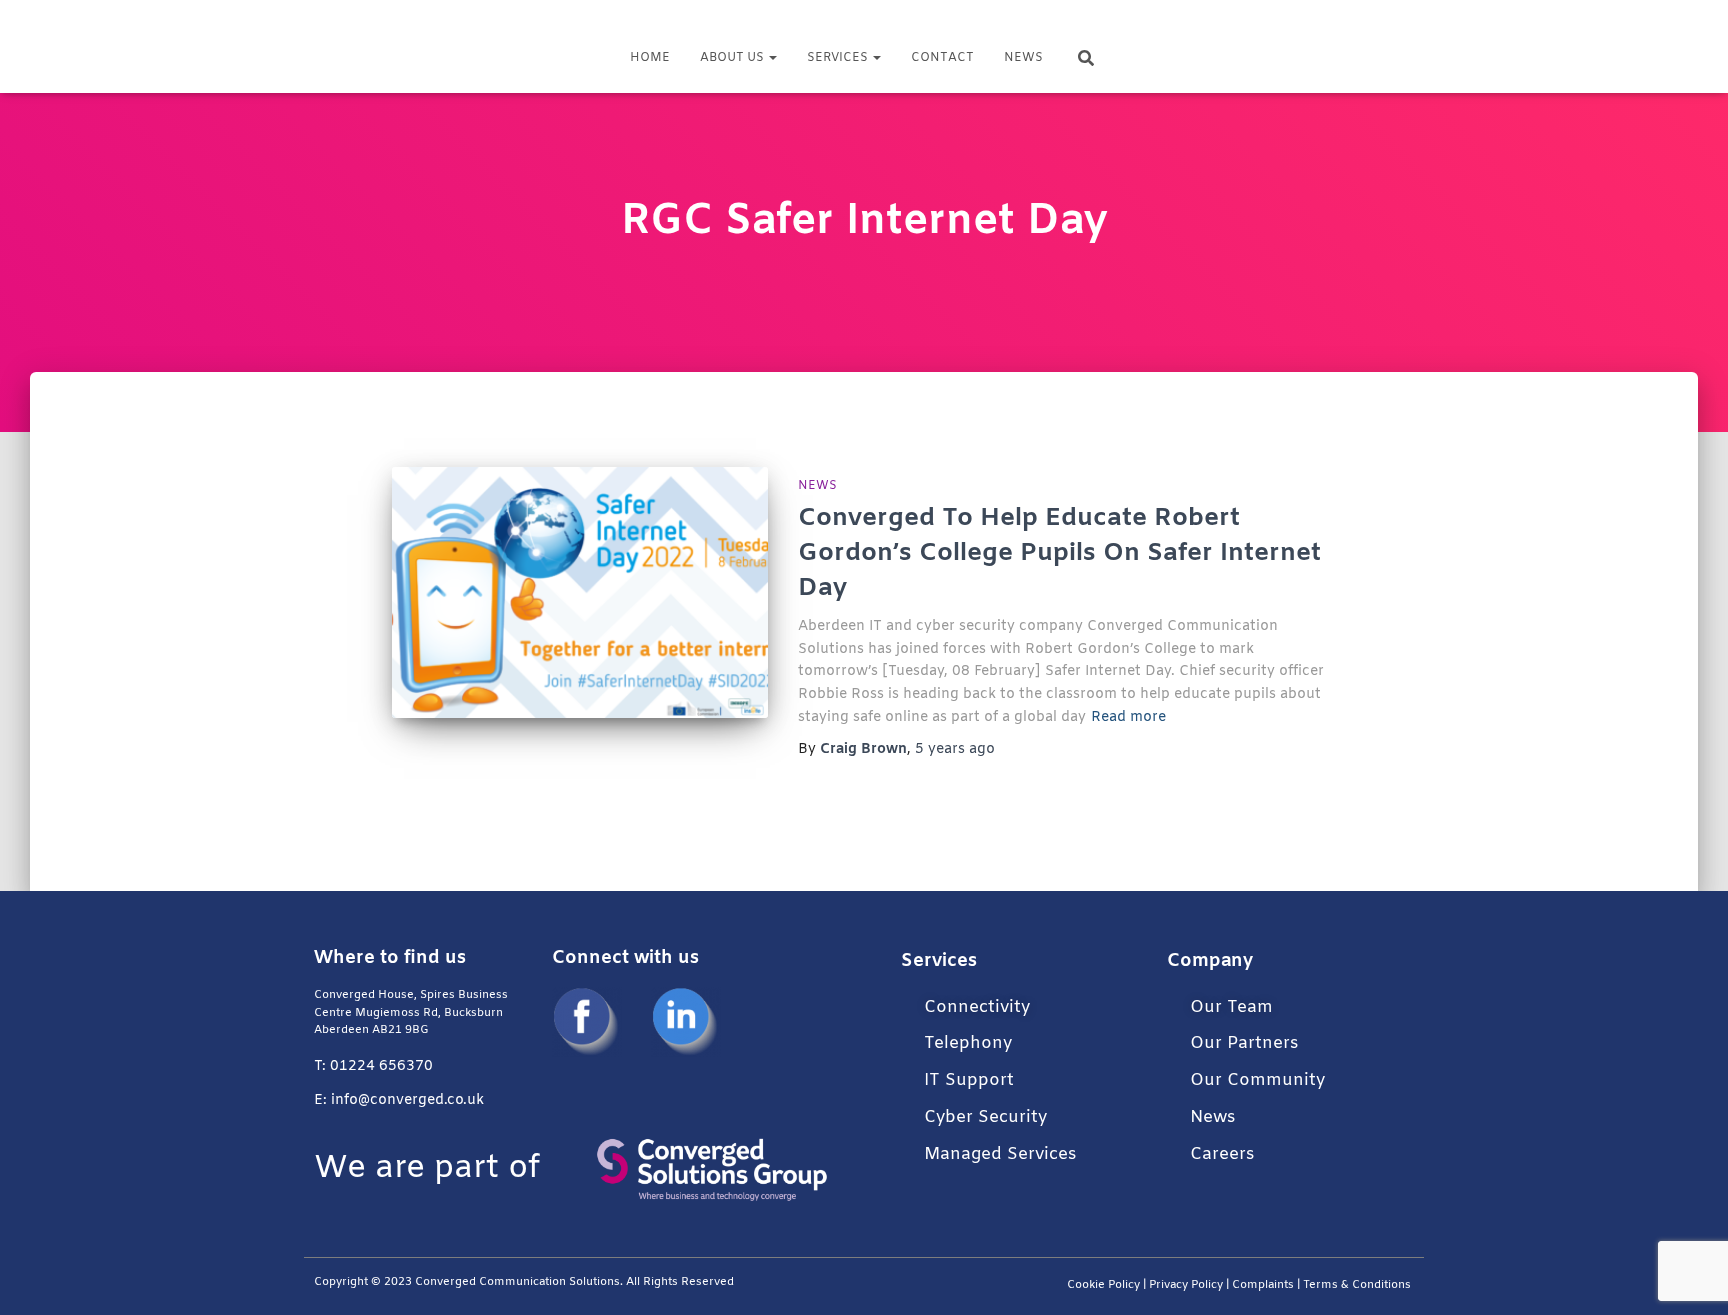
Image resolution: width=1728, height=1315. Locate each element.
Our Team (1231, 1007)
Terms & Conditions (1358, 1285)
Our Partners (1244, 1043)
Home (650, 58)
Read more (1128, 717)
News (1023, 58)
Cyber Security (985, 1117)
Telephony (968, 1043)
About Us (733, 58)
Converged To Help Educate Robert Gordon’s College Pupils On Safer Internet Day (1059, 553)
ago (955, 749)
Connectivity (977, 1007)
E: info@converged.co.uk (399, 1100)
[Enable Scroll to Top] (1688, 1275)
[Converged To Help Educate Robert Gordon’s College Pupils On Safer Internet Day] (580, 592)
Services (839, 58)
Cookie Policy (1103, 1285)
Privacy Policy (1186, 1285)
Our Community (1257, 1080)
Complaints (1263, 1285)
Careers (1222, 1154)
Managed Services (1000, 1154)
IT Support (969, 1080)
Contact (942, 58)
